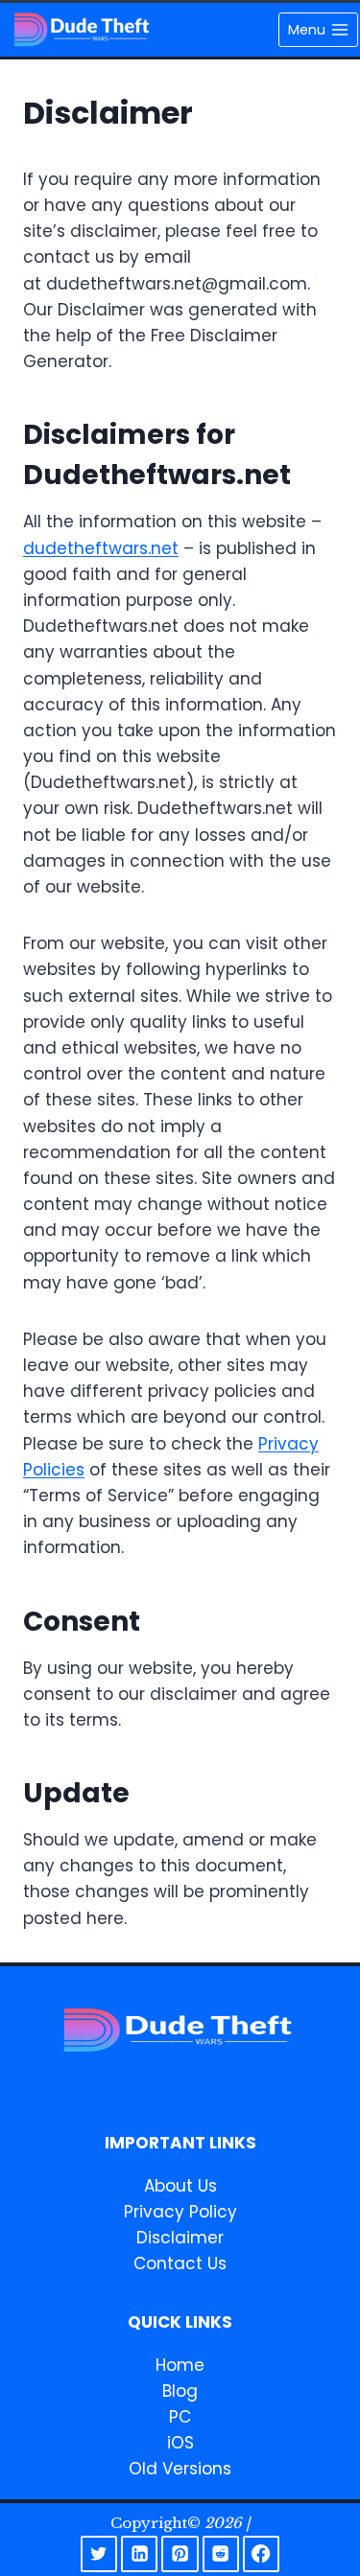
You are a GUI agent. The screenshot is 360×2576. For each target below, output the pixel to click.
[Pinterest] (180, 2554)
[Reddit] (221, 2554)
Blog (180, 2391)
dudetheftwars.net (101, 548)
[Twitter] (99, 2554)
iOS (180, 2443)
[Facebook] (261, 2554)
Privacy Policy (180, 2212)
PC (180, 2417)
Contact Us (180, 2263)
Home (180, 2365)
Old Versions (180, 2469)
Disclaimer (180, 2238)
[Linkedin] (139, 2554)
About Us (180, 2186)
